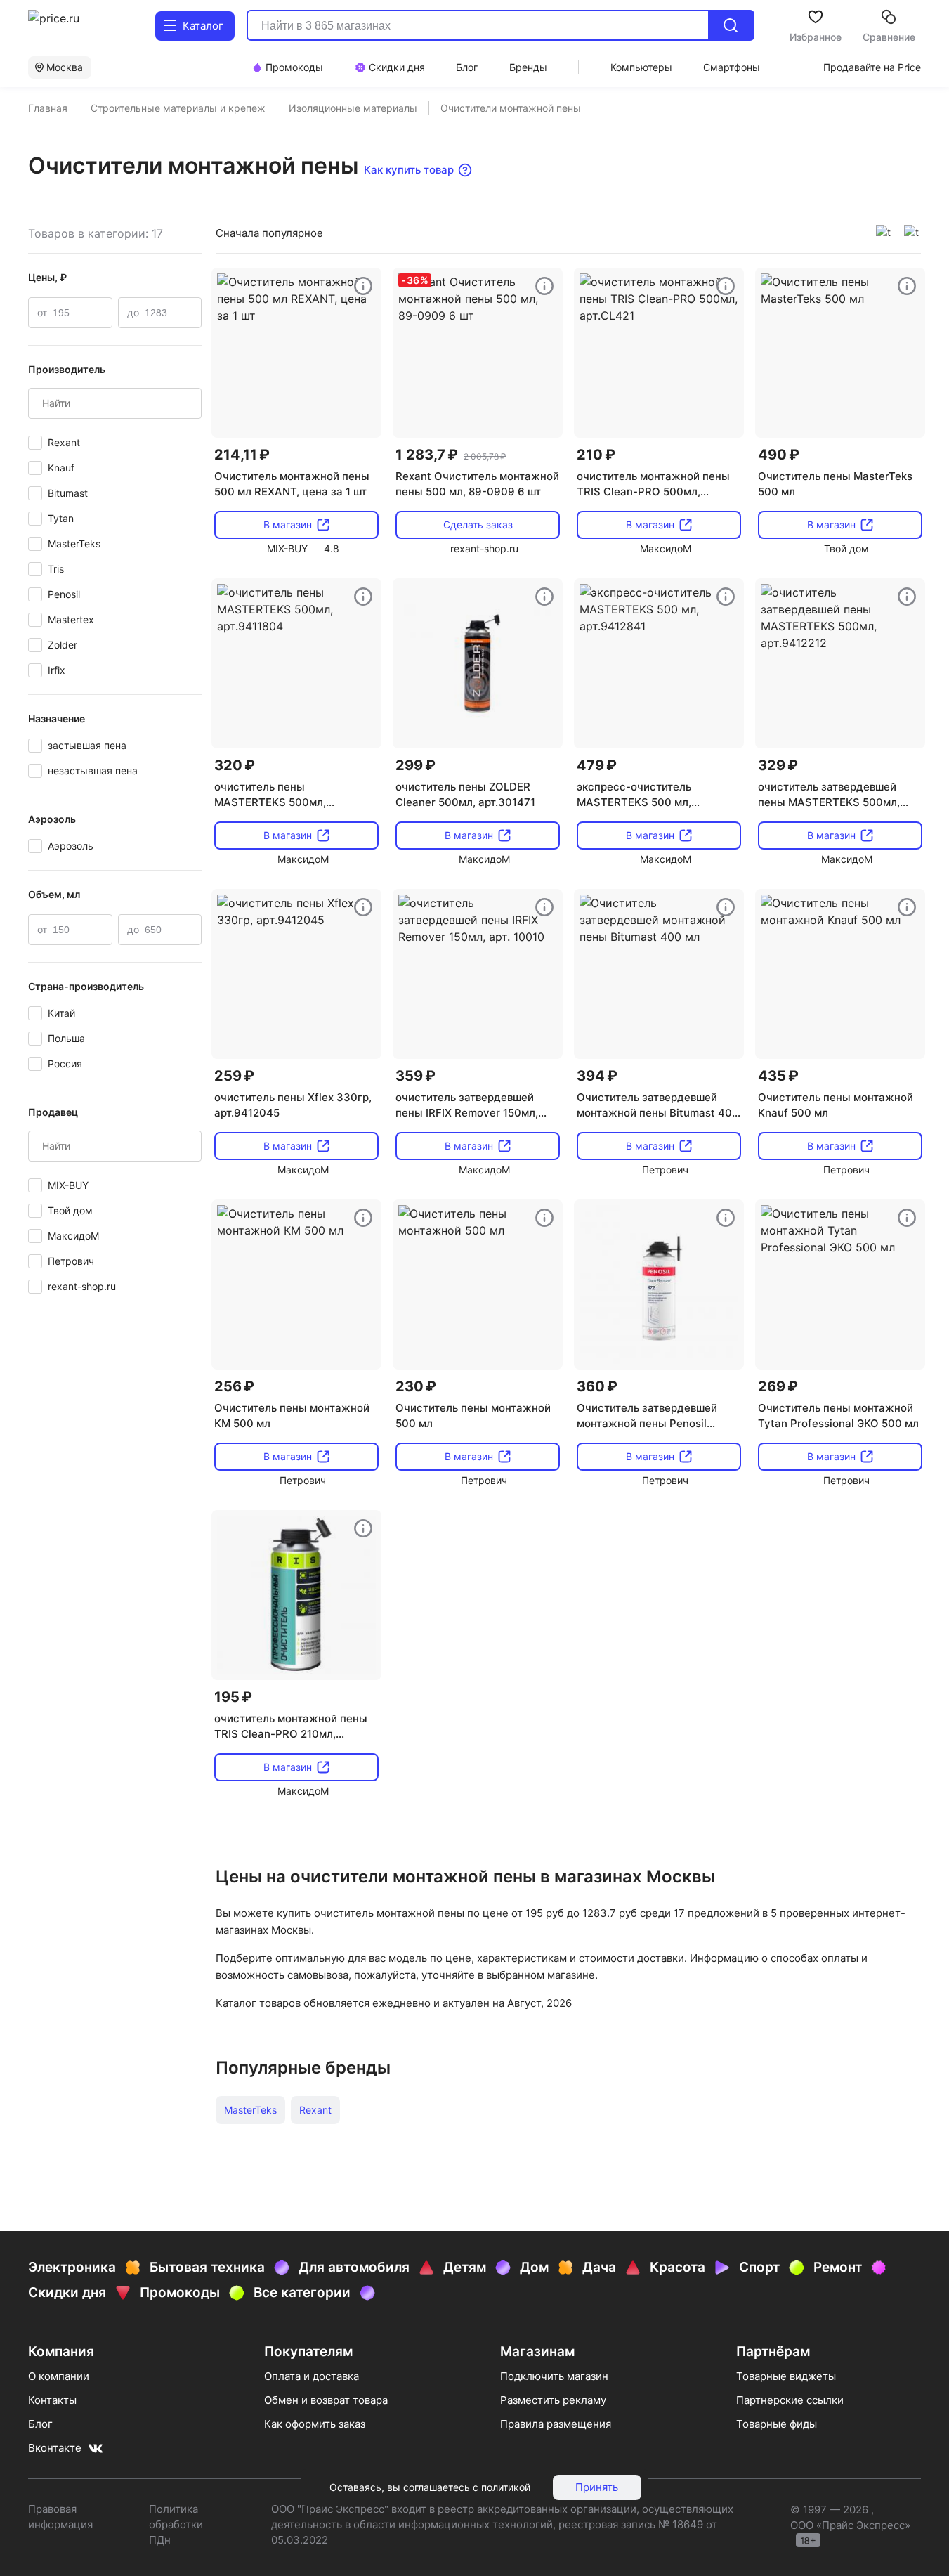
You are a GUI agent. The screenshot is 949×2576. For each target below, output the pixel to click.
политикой (506, 2487)
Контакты (52, 2400)
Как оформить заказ (315, 2424)
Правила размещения (556, 2424)
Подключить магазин (554, 2376)
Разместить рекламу (553, 2400)
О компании (59, 2376)
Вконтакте (55, 2448)
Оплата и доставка (312, 2376)
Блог (40, 2424)
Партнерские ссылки (790, 2400)
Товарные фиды (777, 2424)
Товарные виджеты (786, 2376)
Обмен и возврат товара (326, 2400)
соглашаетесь (437, 2487)
